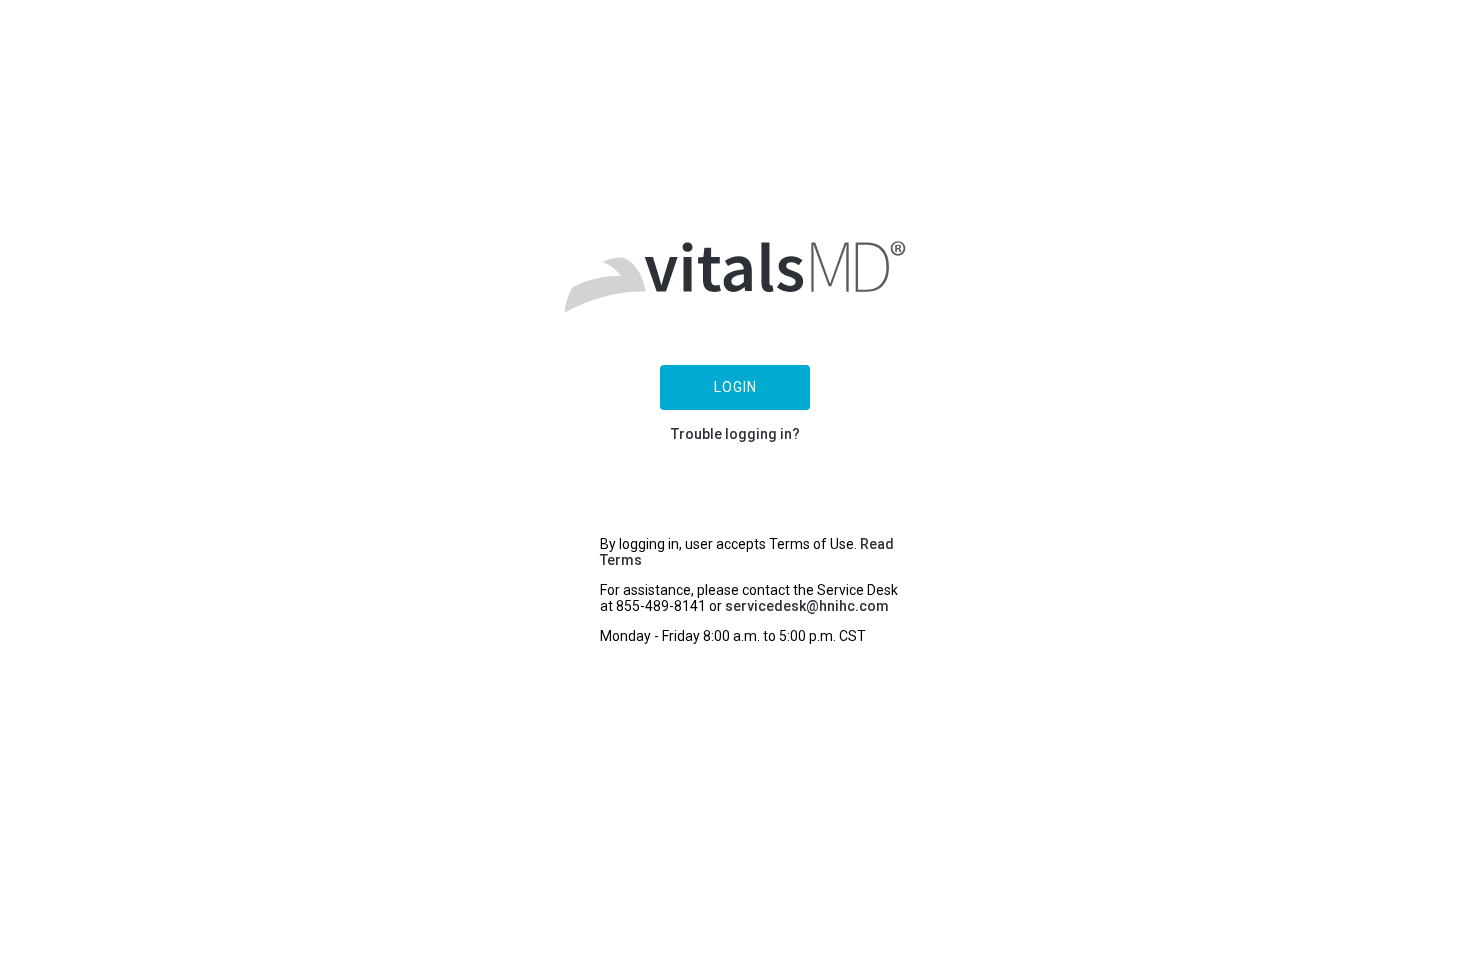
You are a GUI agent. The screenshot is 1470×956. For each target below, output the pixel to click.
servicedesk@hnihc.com (807, 606)
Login (735, 387)
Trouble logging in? (735, 434)
